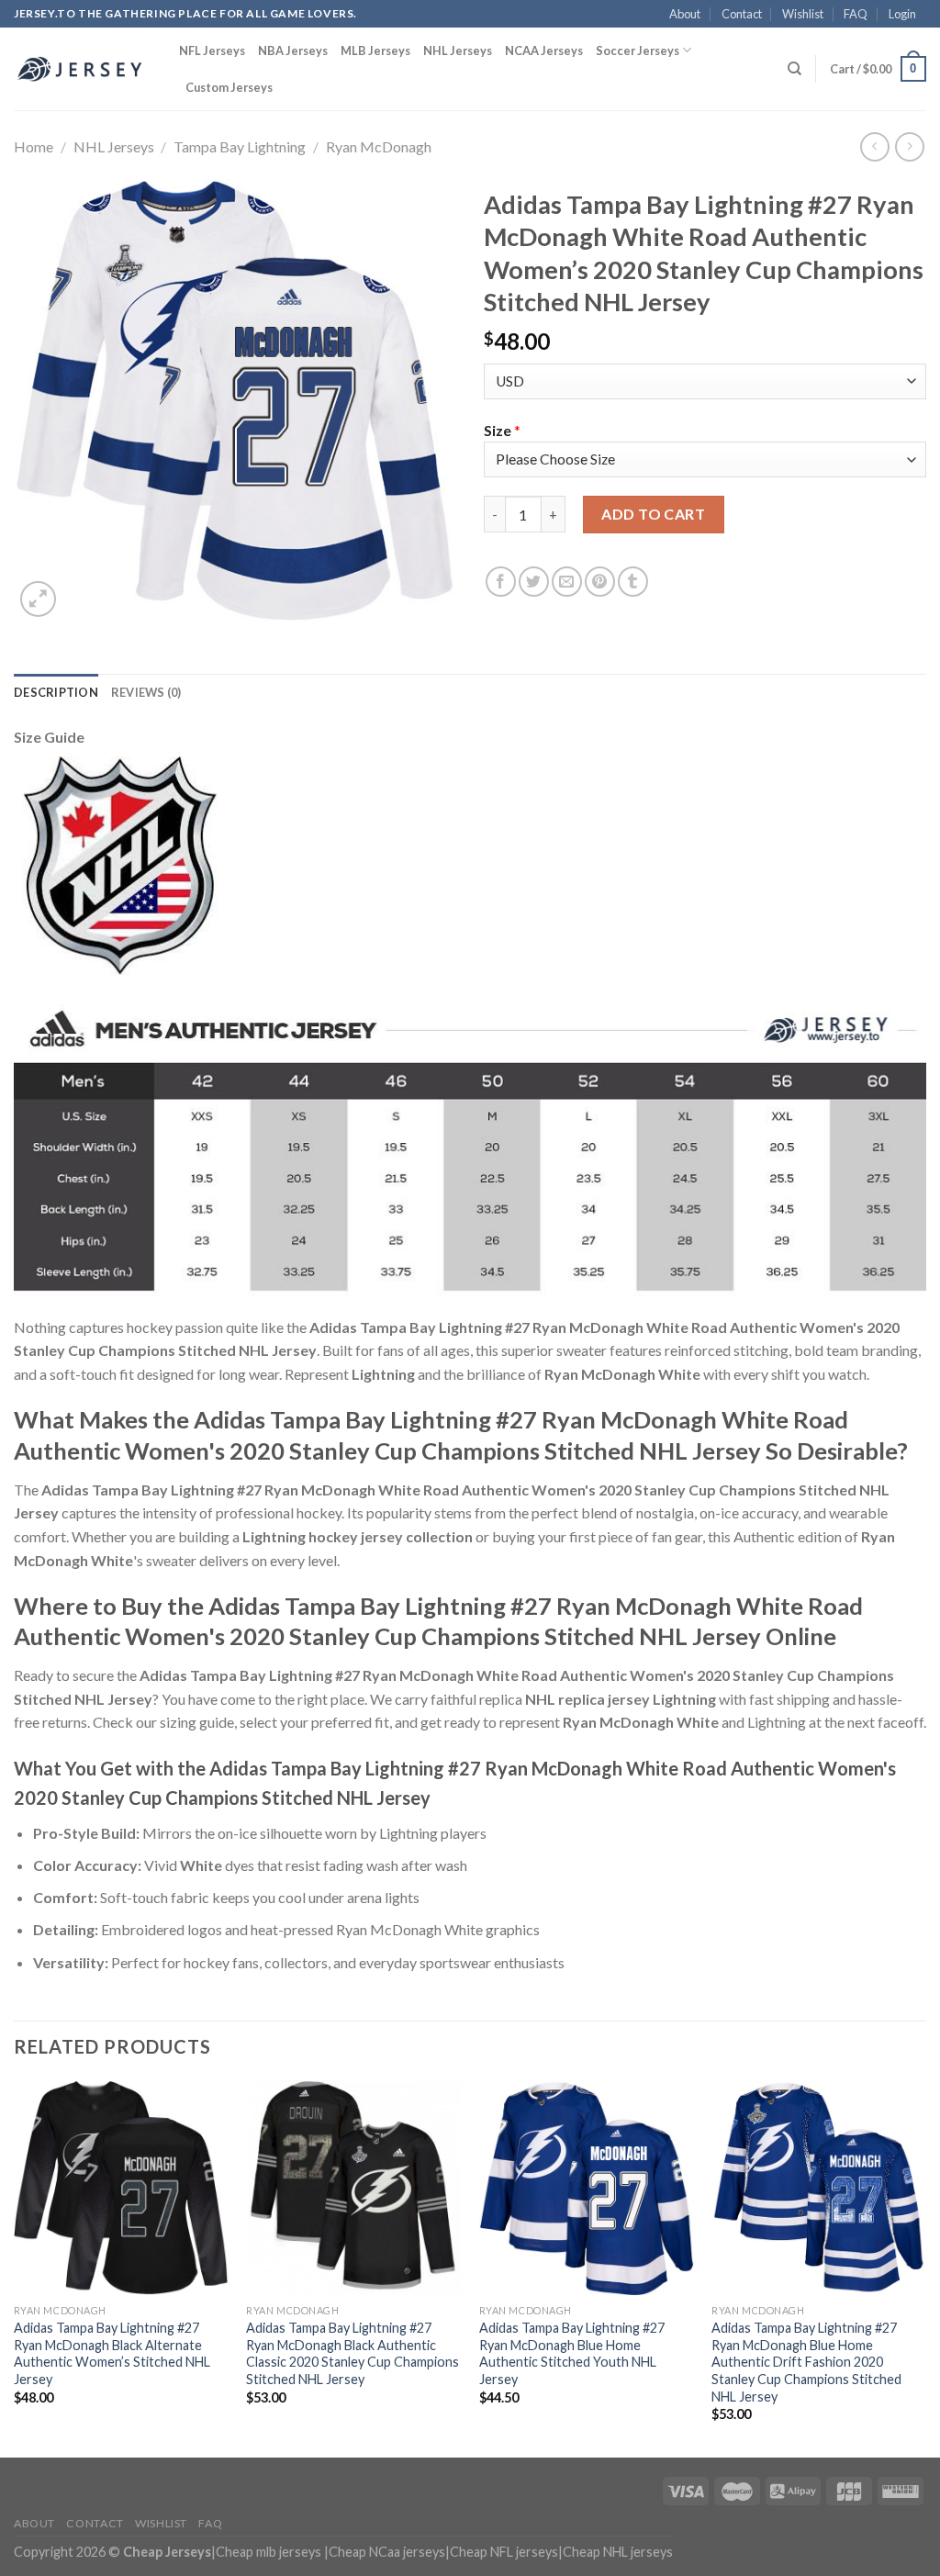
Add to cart (653, 514)
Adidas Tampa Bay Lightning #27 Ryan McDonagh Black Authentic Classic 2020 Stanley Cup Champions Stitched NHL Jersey (352, 2353)
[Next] (925, 2268)
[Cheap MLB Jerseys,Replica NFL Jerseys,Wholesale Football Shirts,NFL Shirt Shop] (83, 69)
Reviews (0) (146, 692)
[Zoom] (38, 599)
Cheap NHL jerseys (618, 2552)
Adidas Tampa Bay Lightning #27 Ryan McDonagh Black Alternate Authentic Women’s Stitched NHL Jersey (112, 2353)
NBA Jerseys (293, 50)
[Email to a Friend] (567, 582)
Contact (742, 14)
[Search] (795, 69)
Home (34, 146)
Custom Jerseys (229, 87)
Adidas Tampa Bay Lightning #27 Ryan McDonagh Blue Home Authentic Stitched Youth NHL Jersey (572, 2353)
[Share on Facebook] (501, 582)
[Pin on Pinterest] (600, 582)
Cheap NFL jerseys (504, 2552)
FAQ (856, 14)
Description (56, 692)
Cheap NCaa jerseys (387, 2552)
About (685, 14)
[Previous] (15, 2268)
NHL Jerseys (458, 50)
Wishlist (803, 14)
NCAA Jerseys (544, 50)
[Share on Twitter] (534, 582)
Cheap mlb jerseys (269, 2552)
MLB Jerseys (375, 50)
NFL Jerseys (212, 50)
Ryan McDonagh (379, 146)
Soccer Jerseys (638, 50)
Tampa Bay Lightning (240, 146)
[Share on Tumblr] (633, 582)
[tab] (56, 692)
